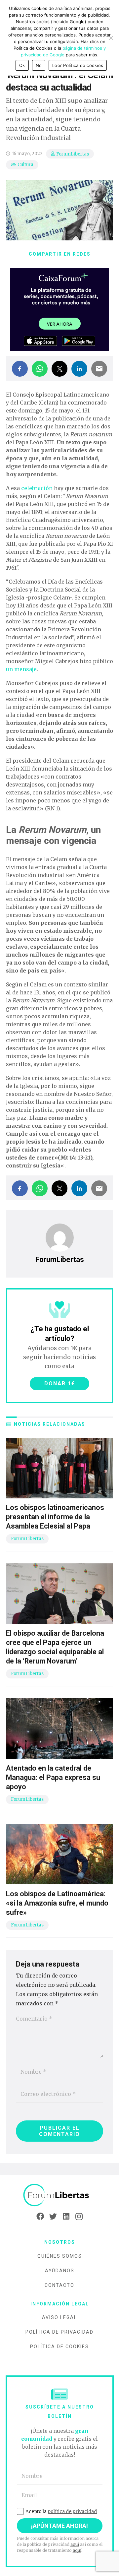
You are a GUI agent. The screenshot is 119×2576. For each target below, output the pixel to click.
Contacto (59, 2285)
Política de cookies (59, 2347)
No (39, 65)
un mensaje (21, 669)
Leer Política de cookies (78, 65)
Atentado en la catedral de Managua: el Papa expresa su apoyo (53, 1777)
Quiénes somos (60, 2256)
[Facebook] (40, 2217)
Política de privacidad (59, 2332)
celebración (37, 488)
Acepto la (61, 2511)
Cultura (25, 165)
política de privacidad (72, 2511)
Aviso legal (59, 2317)
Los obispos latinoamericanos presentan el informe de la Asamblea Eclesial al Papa (55, 1517)
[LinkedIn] (66, 2217)
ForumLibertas (73, 154)
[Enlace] (59, 2195)
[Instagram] (79, 2217)
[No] (111, 38)
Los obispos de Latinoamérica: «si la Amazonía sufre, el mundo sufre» (57, 1903)
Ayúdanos (60, 2271)
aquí (75, 2544)
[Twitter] (53, 2217)
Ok (22, 65)
